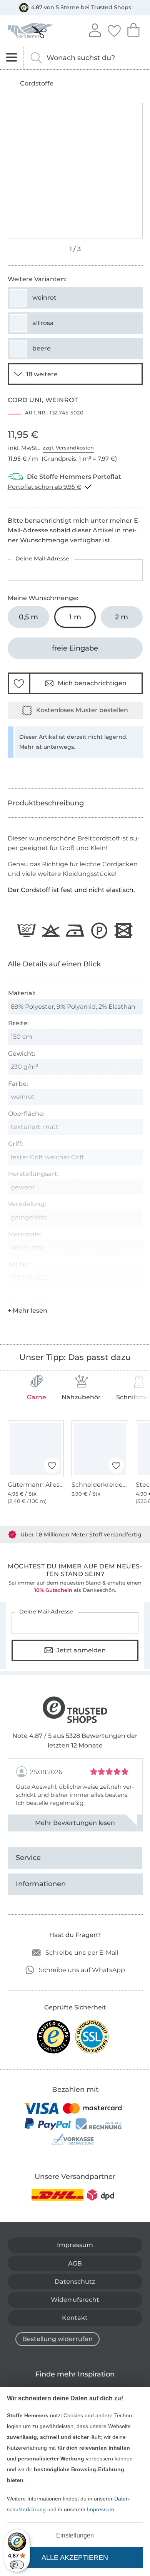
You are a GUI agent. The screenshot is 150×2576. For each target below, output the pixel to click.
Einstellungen (75, 2535)
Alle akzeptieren (75, 2558)
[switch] (17, 2565)
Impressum (101, 2509)
